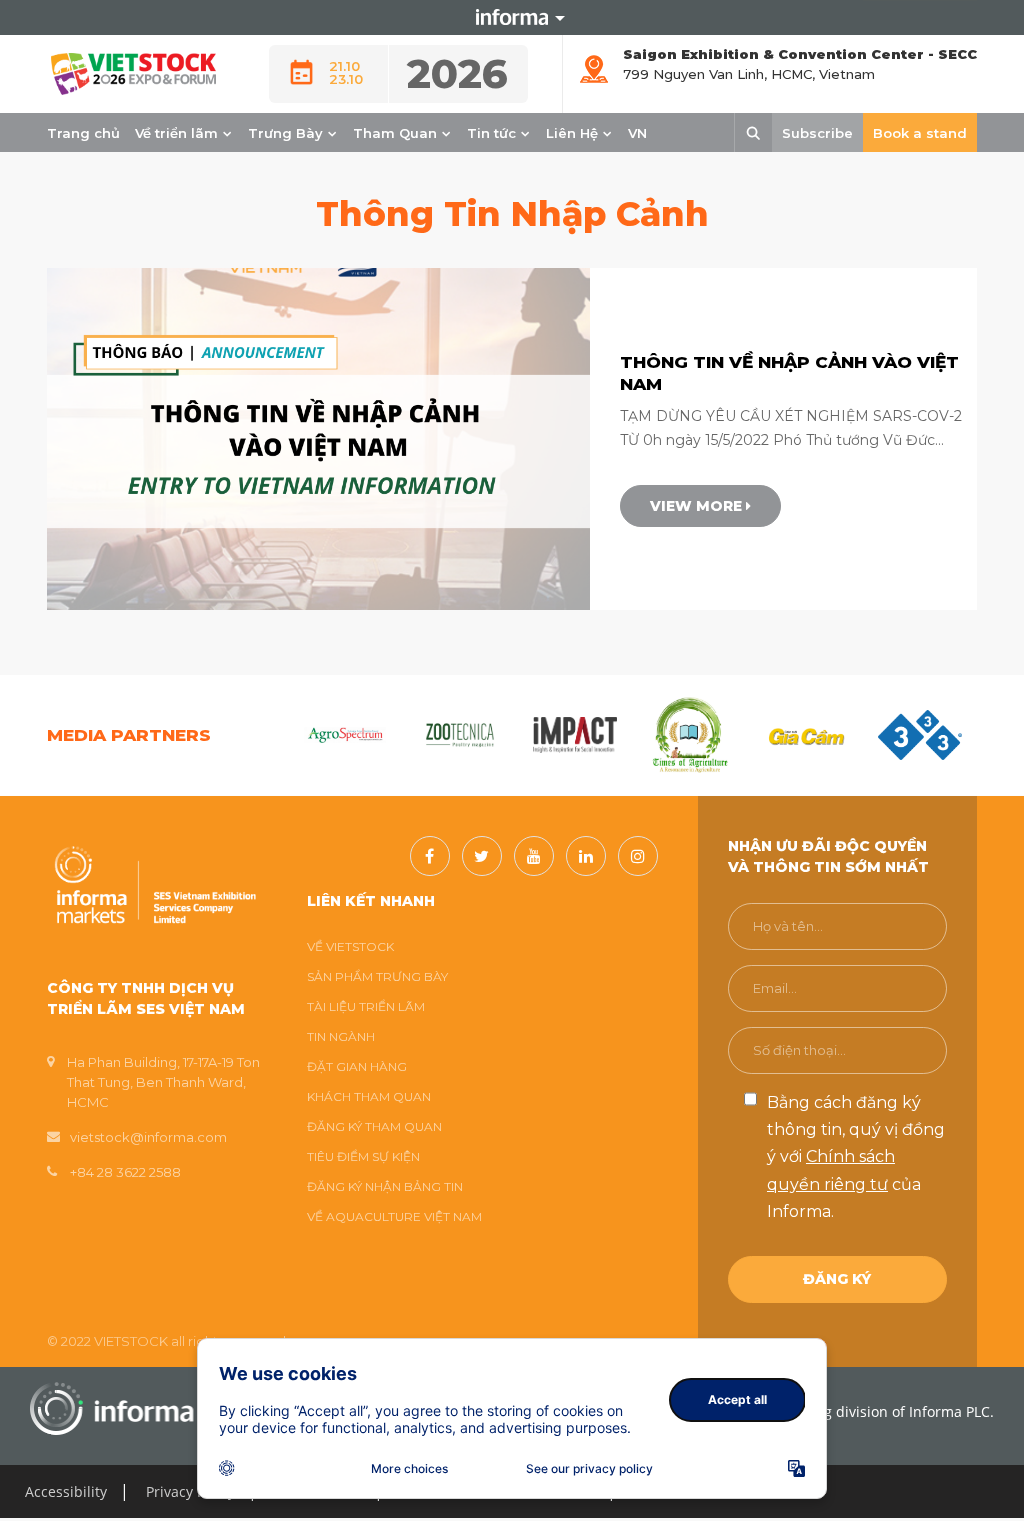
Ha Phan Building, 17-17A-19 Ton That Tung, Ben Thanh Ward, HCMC (163, 1082)
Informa (512, 17)
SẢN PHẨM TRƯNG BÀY (377, 976)
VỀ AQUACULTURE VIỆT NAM (394, 1216)
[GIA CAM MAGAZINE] (804, 735)
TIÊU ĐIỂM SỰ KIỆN (363, 1156)
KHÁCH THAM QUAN (369, 1096)
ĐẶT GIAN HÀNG (357, 1066)
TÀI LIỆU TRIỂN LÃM (366, 1006)
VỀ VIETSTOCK (350, 946)
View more (698, 506)
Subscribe (817, 133)
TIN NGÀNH (341, 1036)
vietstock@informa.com (148, 1137)
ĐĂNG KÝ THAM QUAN (374, 1126)
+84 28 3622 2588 (125, 1172)
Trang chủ (83, 133)
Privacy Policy (190, 1491)
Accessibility (66, 1491)
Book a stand (920, 133)
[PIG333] (919, 735)
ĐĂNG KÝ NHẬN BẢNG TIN (385, 1186)
